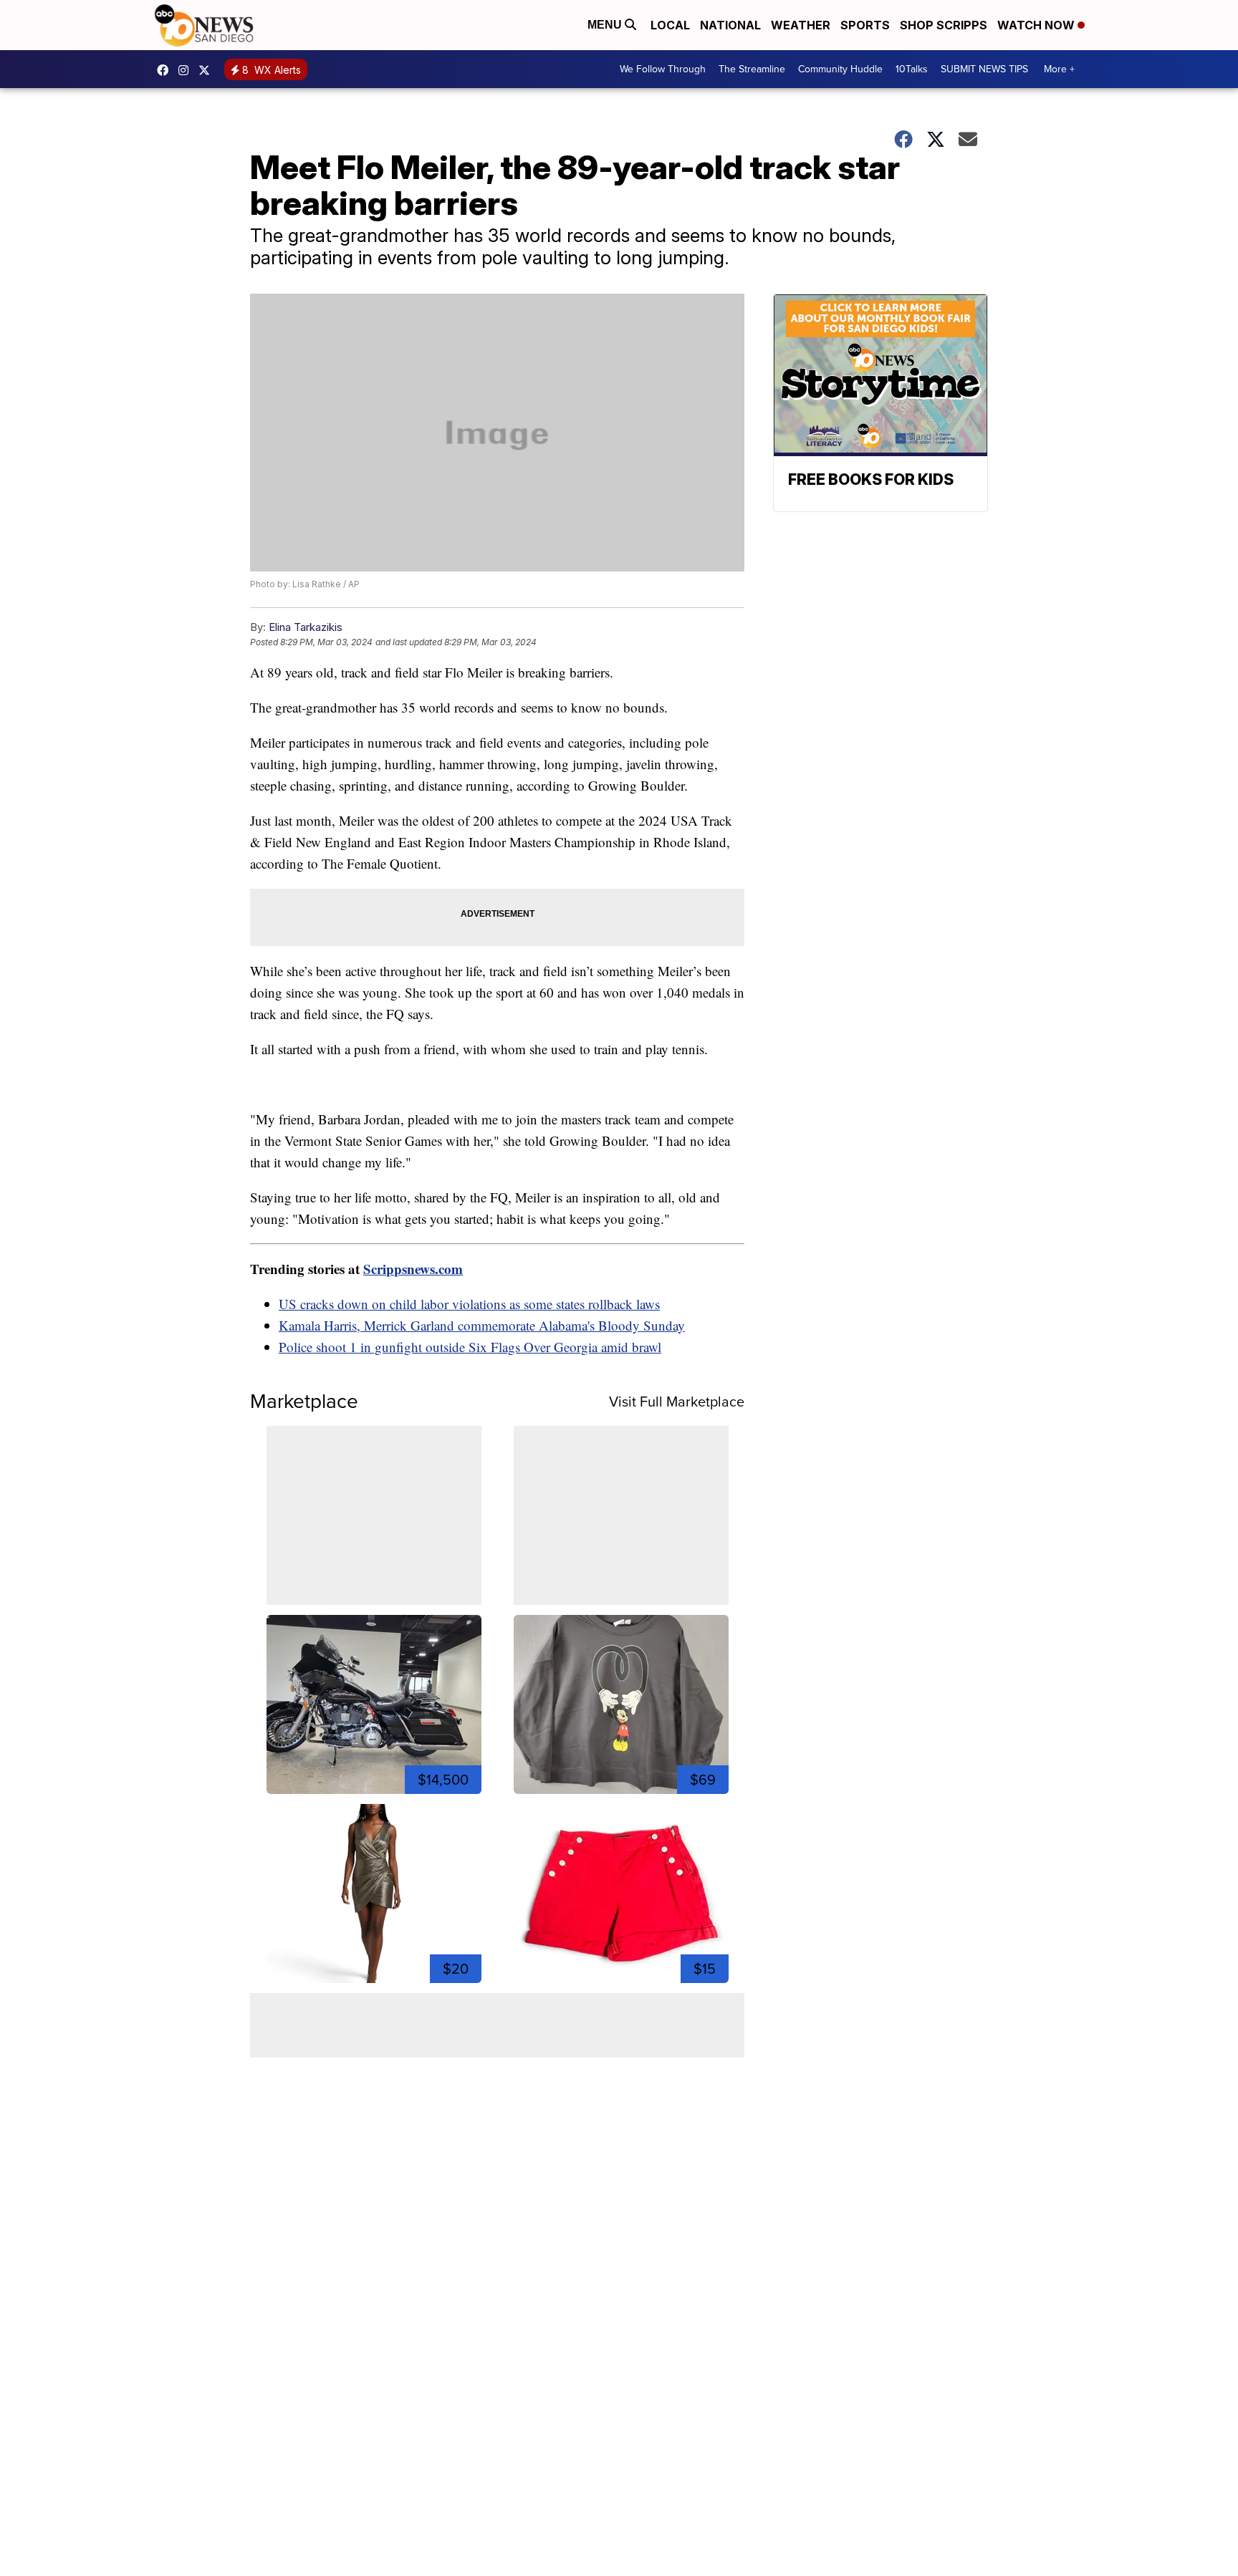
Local (670, 25)
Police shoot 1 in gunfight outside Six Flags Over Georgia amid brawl (470, 1347)
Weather (801, 25)
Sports (865, 25)
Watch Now (1037, 25)
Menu (606, 25)
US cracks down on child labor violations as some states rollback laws (469, 1304)
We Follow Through (663, 69)
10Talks (912, 69)
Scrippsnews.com (413, 1269)
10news (208, 70)
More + (1059, 69)
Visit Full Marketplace (677, 1402)
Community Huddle (840, 69)
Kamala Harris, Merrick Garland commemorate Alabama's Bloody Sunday (482, 1325)
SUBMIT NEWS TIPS (984, 69)
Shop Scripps (944, 25)
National (730, 25)
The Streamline (752, 69)
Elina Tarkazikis (306, 627)
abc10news (166, 70)
